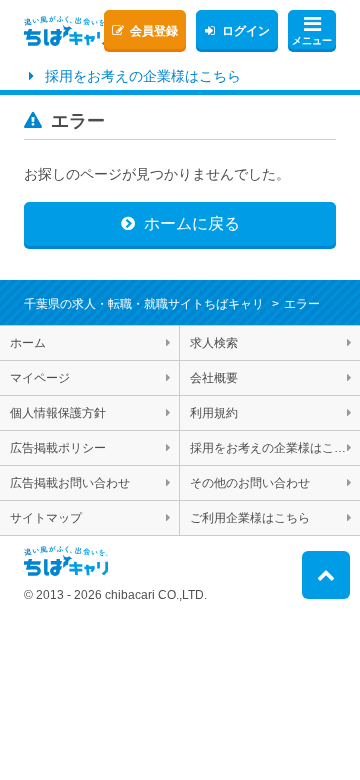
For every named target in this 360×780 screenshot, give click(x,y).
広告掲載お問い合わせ (70, 483)
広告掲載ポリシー (58, 448)
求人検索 (214, 343)
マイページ (40, 378)
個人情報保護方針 (58, 413)
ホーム (28, 343)
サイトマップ (46, 518)
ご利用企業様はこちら (250, 518)
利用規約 (214, 413)
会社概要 (214, 378)
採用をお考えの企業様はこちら (143, 76)
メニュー (312, 40)
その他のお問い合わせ (250, 483)
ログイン (246, 31)
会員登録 (154, 31)
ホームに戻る (192, 223)
